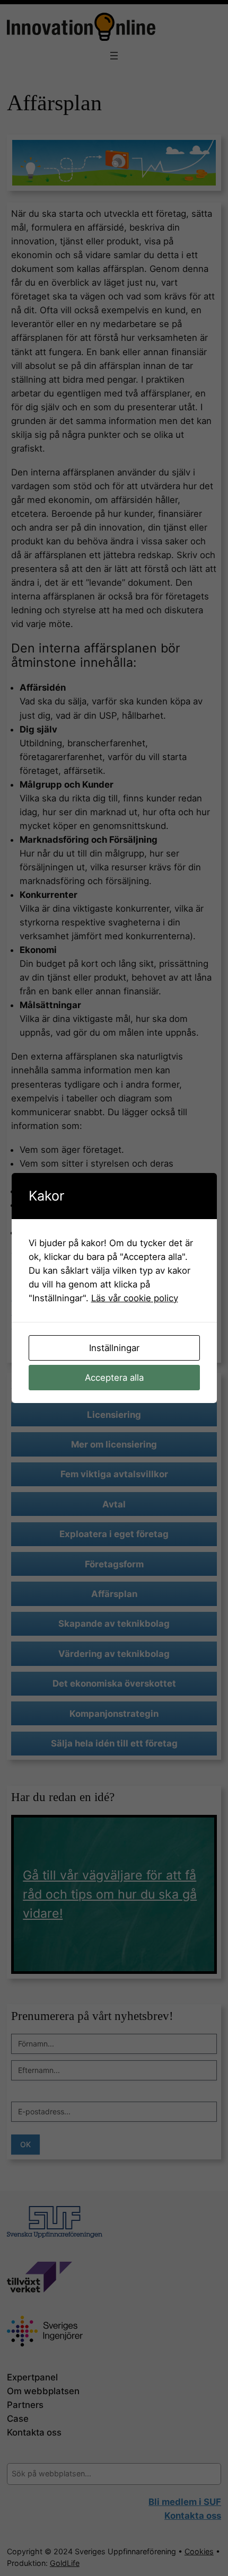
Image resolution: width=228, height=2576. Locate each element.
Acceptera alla (114, 1378)
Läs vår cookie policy (135, 1298)
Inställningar (114, 1348)
